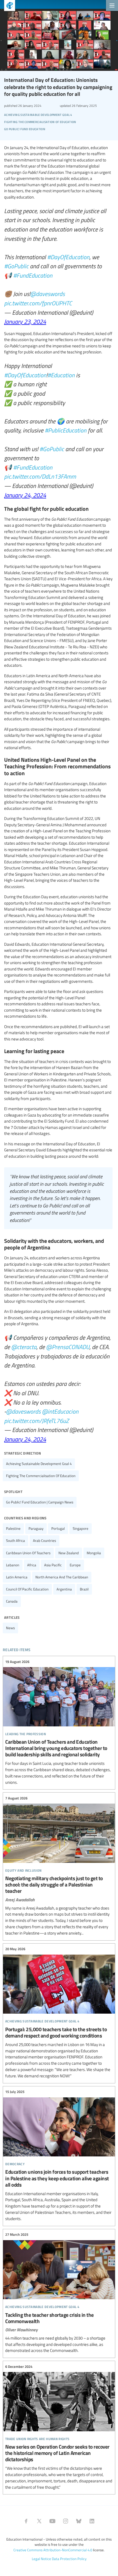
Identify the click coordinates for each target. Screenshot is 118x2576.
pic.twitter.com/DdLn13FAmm (40, 476)
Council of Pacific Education (27, 1589)
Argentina (64, 1589)
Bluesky (79, 2521)
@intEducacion (60, 1411)
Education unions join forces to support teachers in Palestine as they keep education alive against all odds (59, 2155)
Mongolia (94, 1553)
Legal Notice (41, 2559)
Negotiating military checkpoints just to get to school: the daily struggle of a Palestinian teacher (59, 1866)
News (10, 1628)
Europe (75, 1565)
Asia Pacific (53, 1565)
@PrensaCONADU (68, 1347)
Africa (32, 1565)
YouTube (52, 2521)
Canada (12, 1601)
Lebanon (13, 1565)
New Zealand (69, 1553)
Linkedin (92, 2521)
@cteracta (24, 1347)
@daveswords (47, 294)
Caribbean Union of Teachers (28, 1553)
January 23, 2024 (25, 321)
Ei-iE (8, 6)
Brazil (84, 1589)
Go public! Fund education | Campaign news (40, 1502)
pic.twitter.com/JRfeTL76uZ (36, 1420)
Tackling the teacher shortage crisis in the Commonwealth (59, 2293)
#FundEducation (33, 275)
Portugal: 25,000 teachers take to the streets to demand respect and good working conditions (59, 2013)
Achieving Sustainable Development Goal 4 (39, 1464)
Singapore (81, 1528)
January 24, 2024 (25, 495)
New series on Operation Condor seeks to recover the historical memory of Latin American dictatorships (59, 2427)
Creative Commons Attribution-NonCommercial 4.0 (53, 2550)
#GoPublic (16, 266)
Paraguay (36, 1528)
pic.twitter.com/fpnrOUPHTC (38, 303)
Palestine (13, 1528)
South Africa (16, 1540)
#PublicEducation (66, 430)
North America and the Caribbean (62, 1577)
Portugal (58, 1528)
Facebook (26, 2521)
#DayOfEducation (68, 257)
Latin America (17, 1577)
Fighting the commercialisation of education (41, 1476)
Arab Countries (44, 1540)
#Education (61, 375)
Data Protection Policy (69, 2559)
